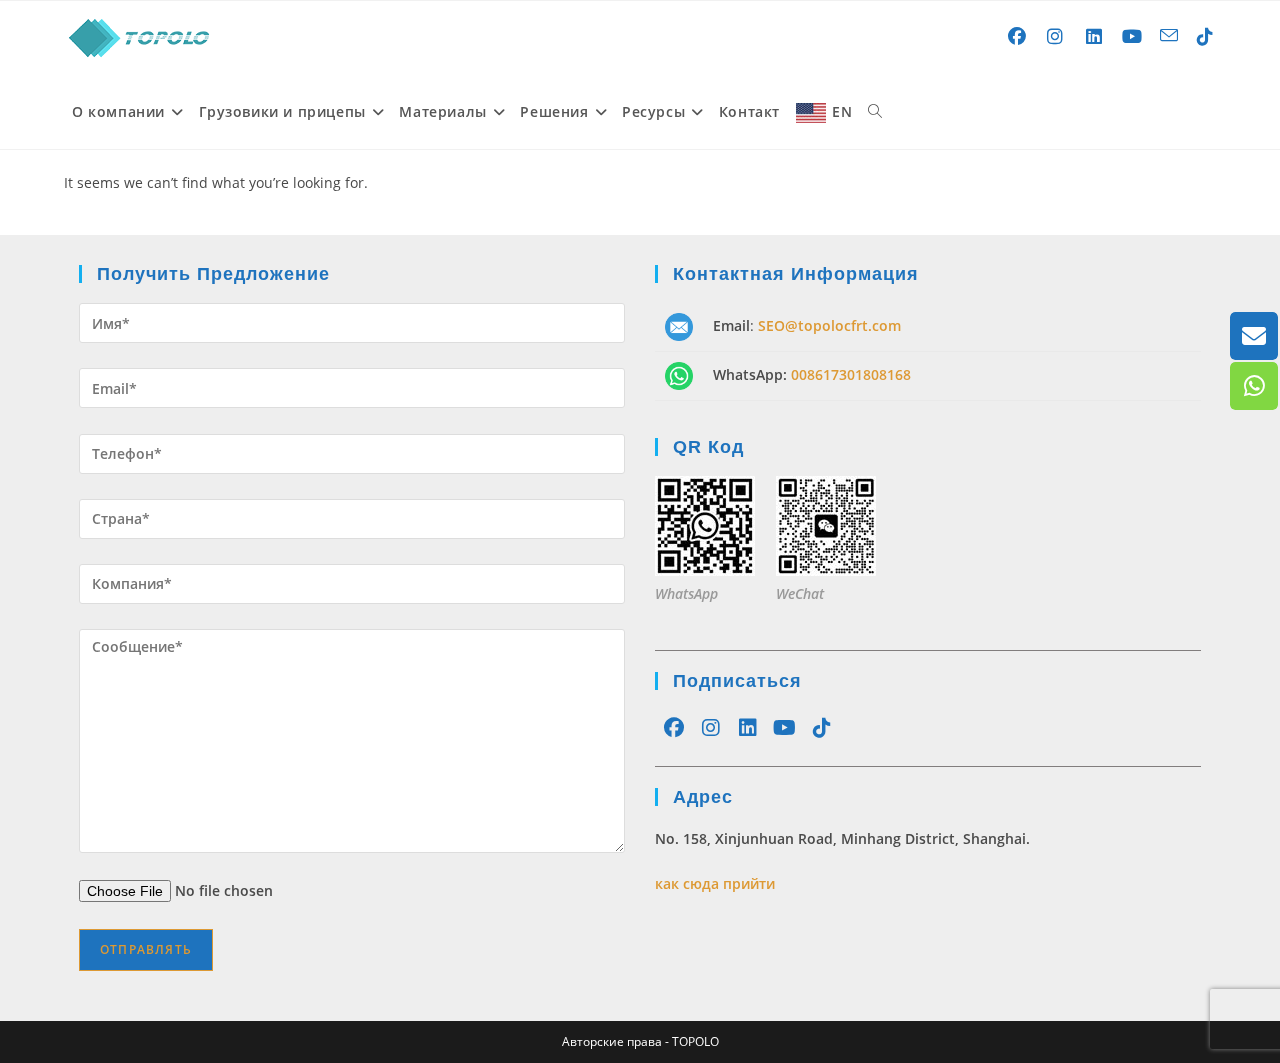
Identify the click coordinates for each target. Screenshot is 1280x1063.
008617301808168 (851, 374)
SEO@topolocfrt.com (829, 325)
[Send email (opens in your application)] (1169, 35)
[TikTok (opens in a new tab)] (1205, 36)
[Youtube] (784, 728)
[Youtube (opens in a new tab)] (1132, 36)
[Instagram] (710, 728)
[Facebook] (673, 728)
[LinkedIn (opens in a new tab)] (1094, 36)
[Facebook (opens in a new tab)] (1017, 36)
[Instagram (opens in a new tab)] (1055, 36)
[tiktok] (821, 728)
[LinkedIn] (747, 728)
